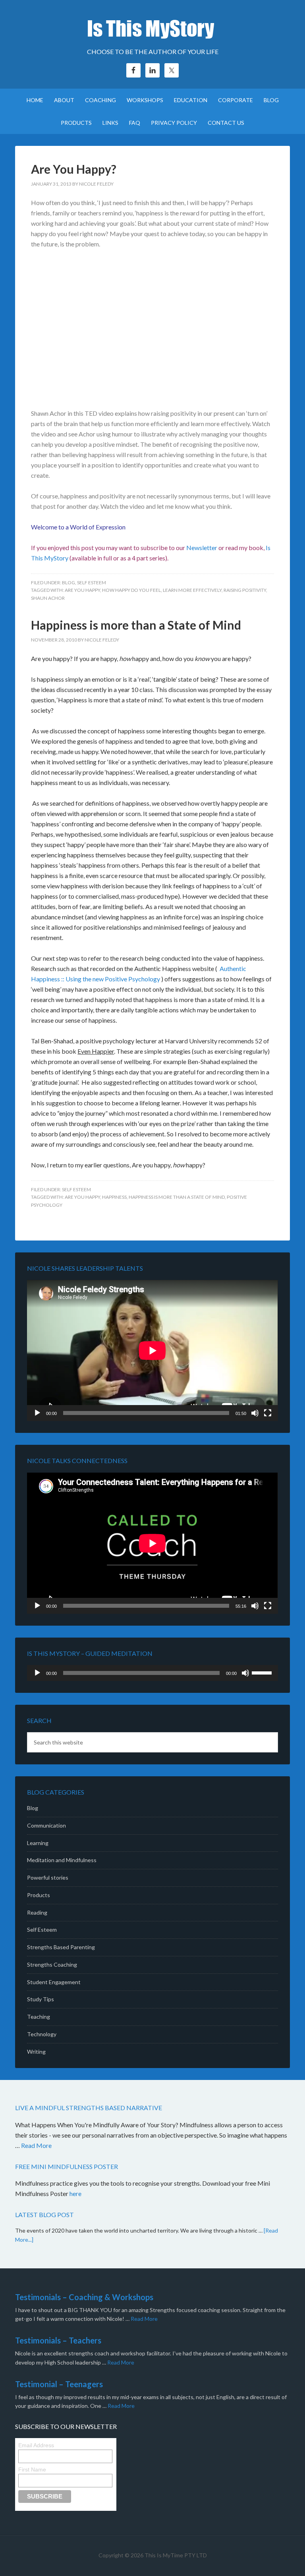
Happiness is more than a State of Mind (136, 625)
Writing (36, 2052)
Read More (36, 2145)
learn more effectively (192, 590)
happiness (114, 1197)
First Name (32, 2469)
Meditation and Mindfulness (62, 1860)
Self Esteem (92, 582)
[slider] (263, 1672)
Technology (42, 2034)
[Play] (37, 1413)
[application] (152, 1350)
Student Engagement (54, 1982)
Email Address (36, 2445)
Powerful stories (48, 1877)
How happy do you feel (131, 590)
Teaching (39, 2017)
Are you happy (82, 590)
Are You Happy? (74, 169)
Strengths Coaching (52, 1964)
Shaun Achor (48, 598)
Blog (69, 582)
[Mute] (255, 1413)
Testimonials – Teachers (58, 2340)
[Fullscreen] (268, 1413)
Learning (38, 1843)
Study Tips (41, 1999)
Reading (37, 1912)
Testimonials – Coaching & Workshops (84, 2297)
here (76, 2193)
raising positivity (245, 590)
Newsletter (202, 548)
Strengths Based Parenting (61, 1947)
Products (39, 1895)
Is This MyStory (152, 28)
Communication (46, 1825)
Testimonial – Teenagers (59, 2384)
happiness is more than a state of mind (177, 1197)
